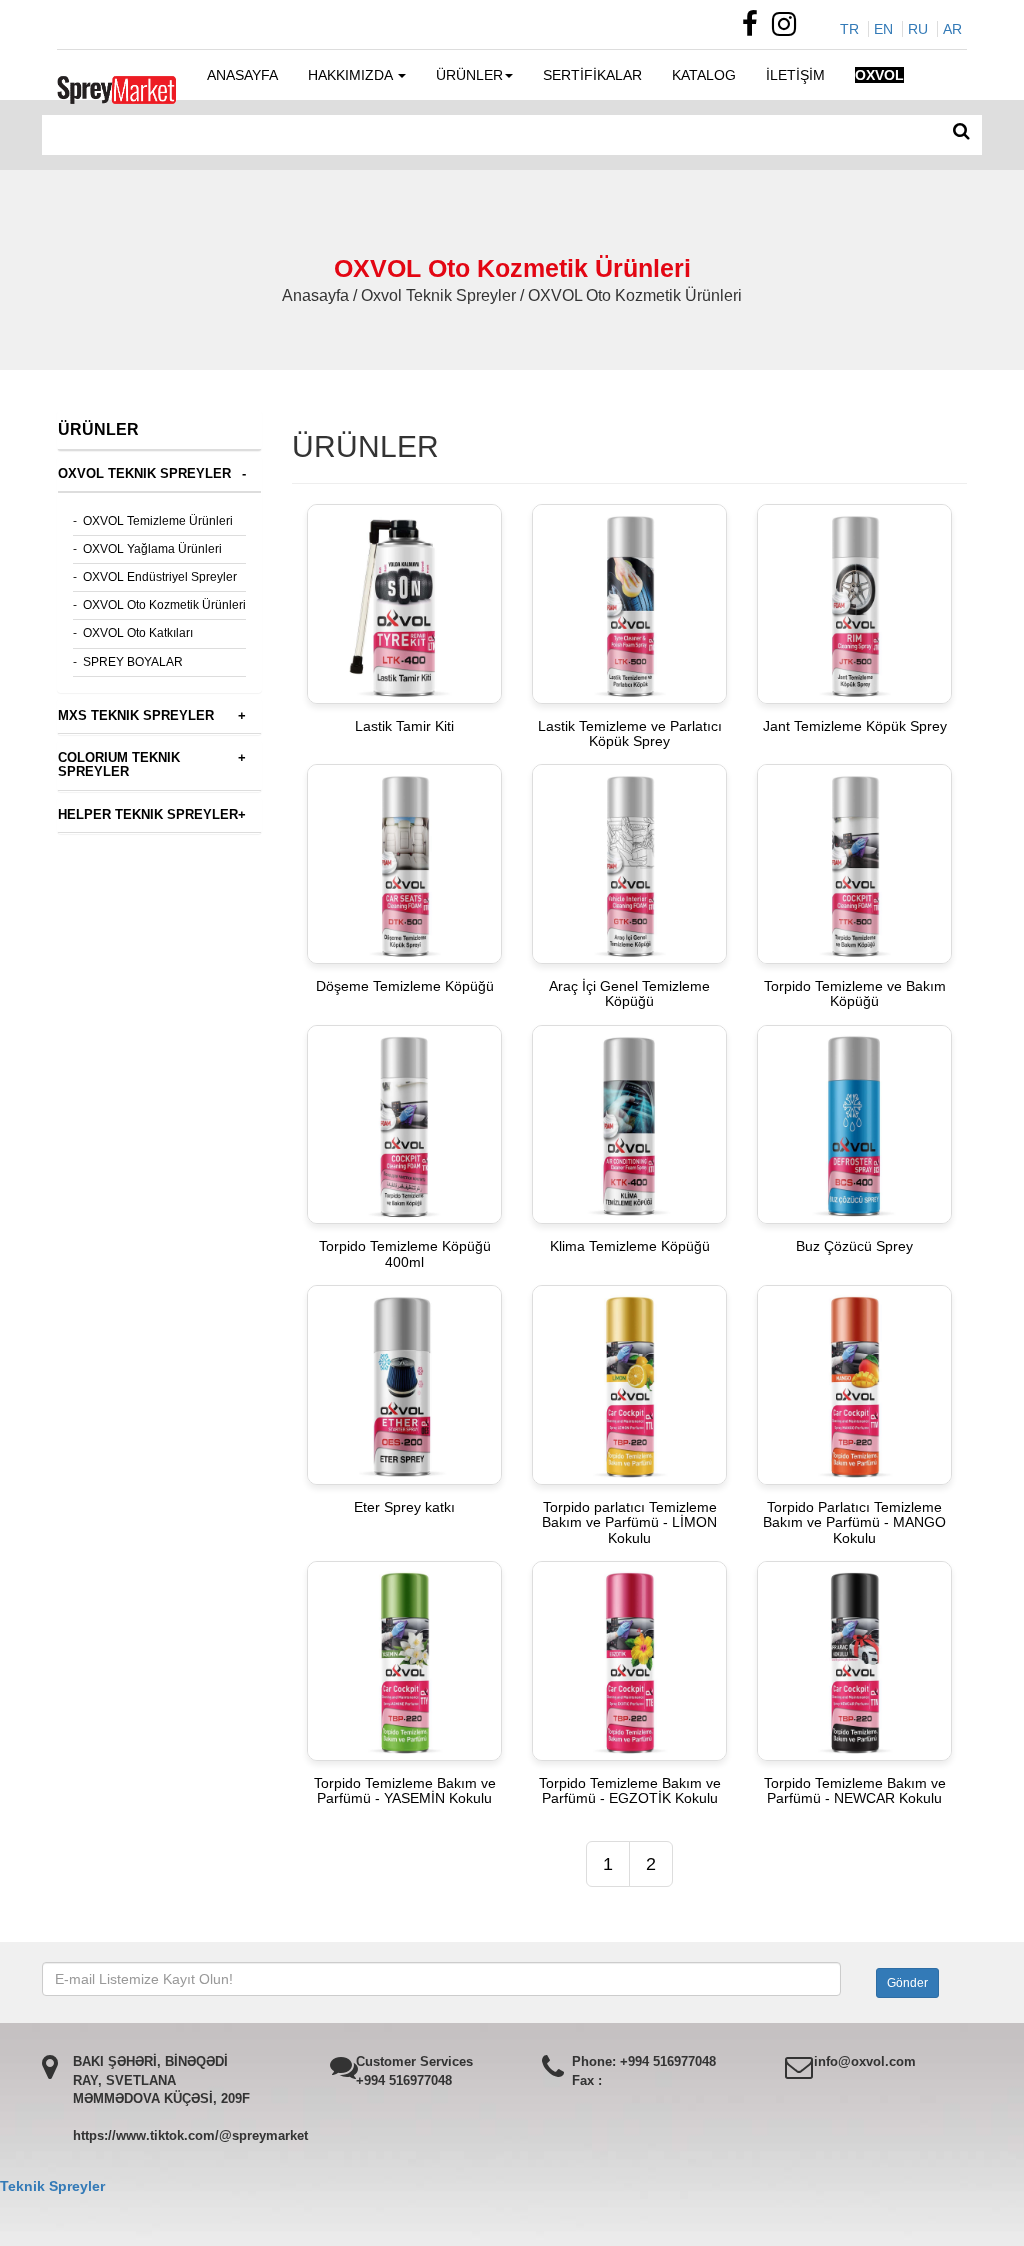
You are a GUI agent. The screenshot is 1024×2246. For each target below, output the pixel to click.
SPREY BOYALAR (133, 662)
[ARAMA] (961, 132)
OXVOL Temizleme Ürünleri (158, 521)
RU (918, 29)
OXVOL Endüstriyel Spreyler (160, 577)
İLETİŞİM (795, 75)
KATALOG (704, 75)
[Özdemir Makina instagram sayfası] (789, 29)
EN (883, 29)
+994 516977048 (404, 2080)
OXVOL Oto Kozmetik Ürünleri (164, 605)
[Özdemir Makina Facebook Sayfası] (755, 29)
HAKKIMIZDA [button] (352, 75)
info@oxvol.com (865, 2061)
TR (849, 29)
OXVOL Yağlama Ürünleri (152, 549)
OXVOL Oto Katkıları (138, 633)
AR (952, 29)
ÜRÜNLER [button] (469, 75)
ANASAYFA (242, 75)
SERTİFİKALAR (592, 75)
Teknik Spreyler (52, 2186)
